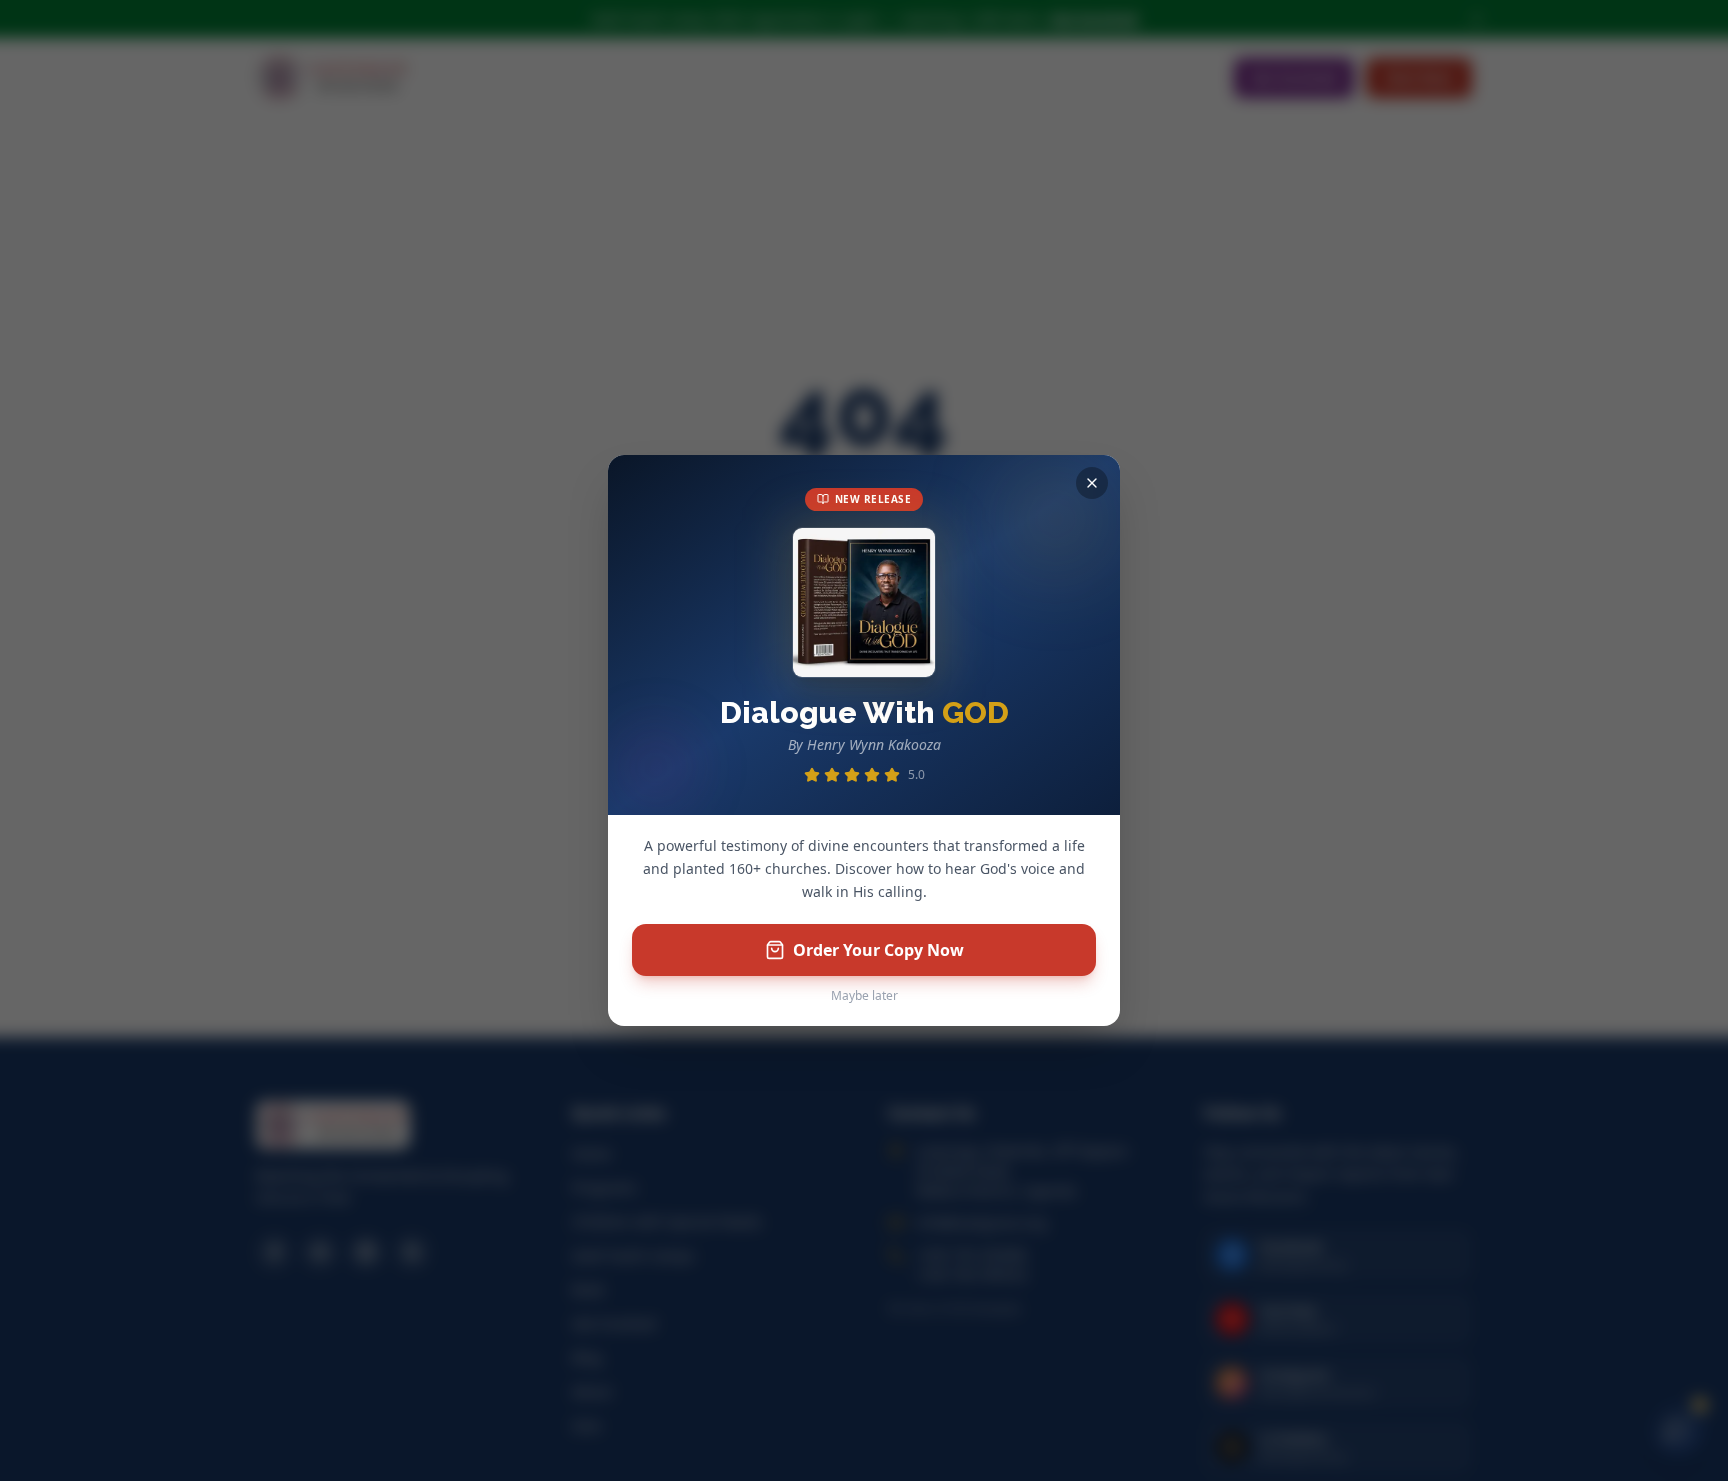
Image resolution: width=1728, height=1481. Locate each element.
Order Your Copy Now (878, 950)
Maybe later (864, 996)
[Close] (1092, 483)
